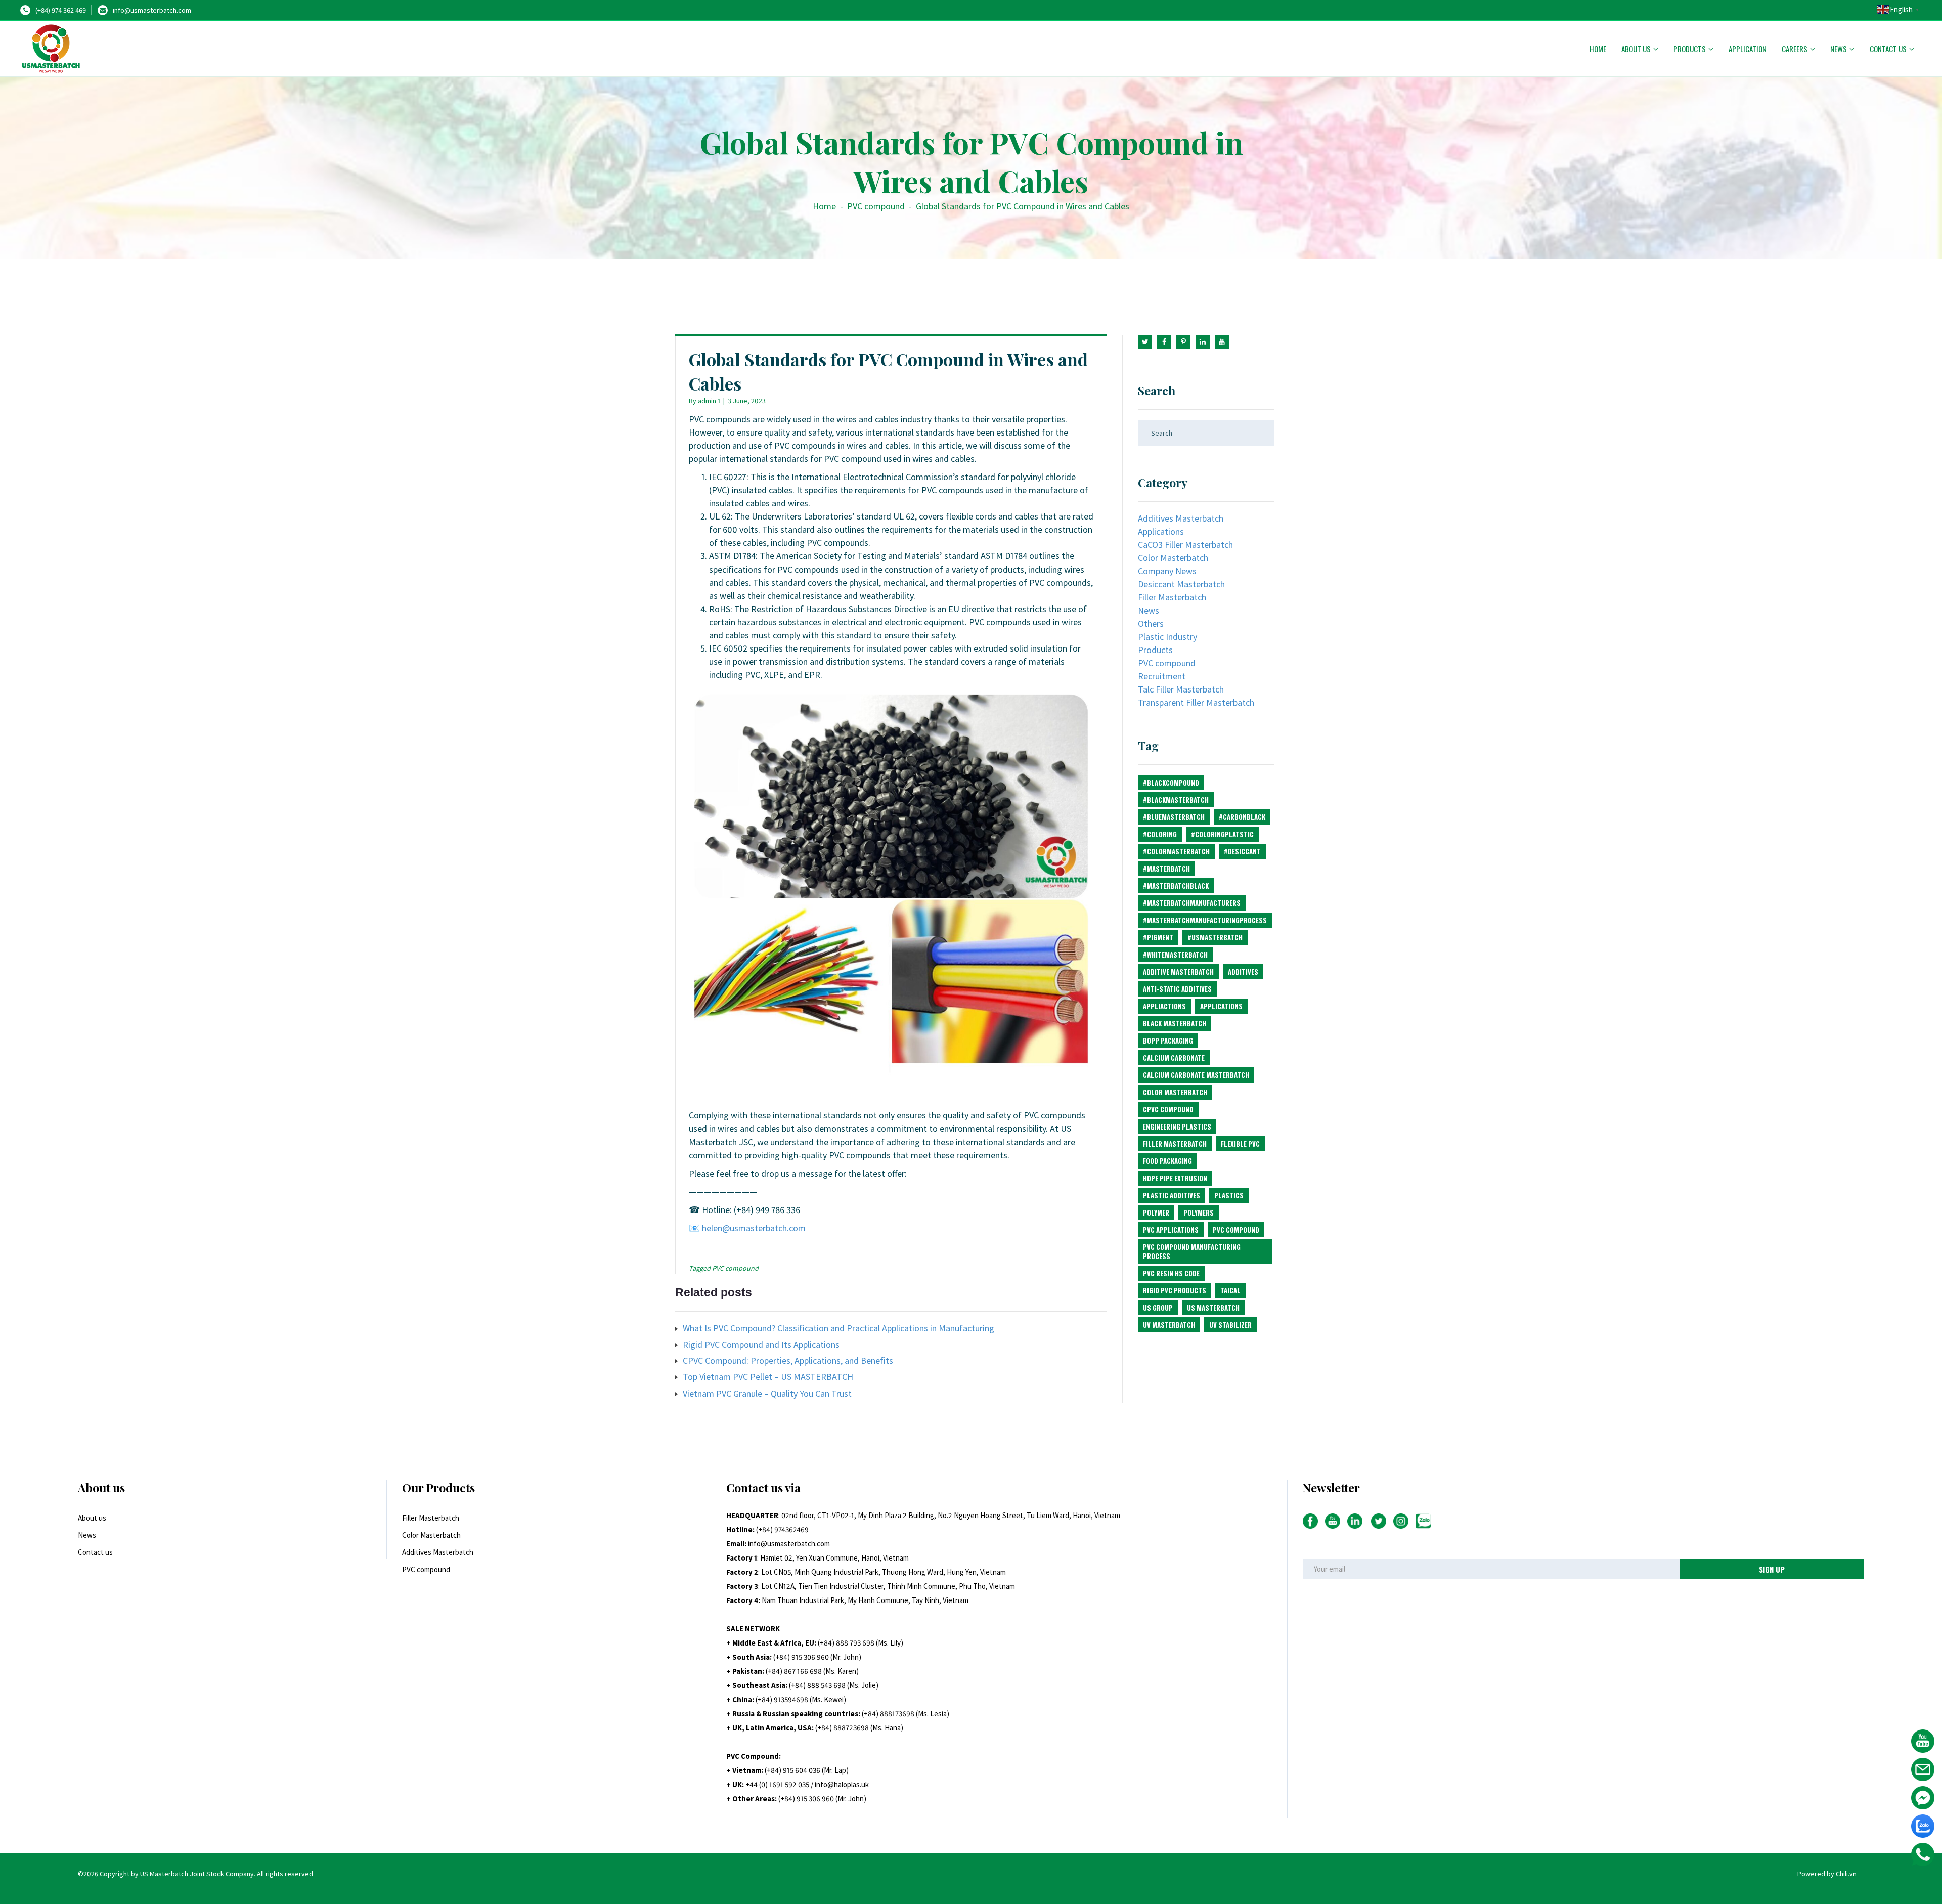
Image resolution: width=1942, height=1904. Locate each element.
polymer (1156, 1213)
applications (1221, 1006)
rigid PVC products (1175, 1290)
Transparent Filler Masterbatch (1196, 702)
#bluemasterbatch (1174, 817)
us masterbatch (1213, 1308)
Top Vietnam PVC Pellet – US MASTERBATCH (768, 1377)
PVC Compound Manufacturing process (1192, 1251)
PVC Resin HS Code (1171, 1273)
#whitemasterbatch (1175, 955)
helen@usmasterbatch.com (754, 1228)
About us (1636, 49)
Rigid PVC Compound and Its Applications (761, 1344)
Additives (1243, 972)
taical (1230, 1290)
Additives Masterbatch (1181, 518)
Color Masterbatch (1173, 558)
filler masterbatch (1175, 1144)
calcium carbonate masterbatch (1196, 1075)
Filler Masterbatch (1172, 597)
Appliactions (1164, 1006)
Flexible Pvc (1240, 1144)
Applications (1161, 531)
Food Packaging (1167, 1161)
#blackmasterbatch (1176, 800)
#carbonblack (1242, 817)
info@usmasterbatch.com (152, 10)
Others (1151, 623)
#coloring (1160, 834)
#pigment (1158, 937)
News (1839, 49)
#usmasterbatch (1215, 937)
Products (1690, 49)
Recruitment (1162, 676)
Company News (1167, 571)
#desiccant (1242, 851)
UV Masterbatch (1169, 1325)
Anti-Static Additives (1177, 989)
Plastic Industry (1167, 637)
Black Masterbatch (1175, 1023)
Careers (1795, 49)
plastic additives (1172, 1195)
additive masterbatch (1178, 972)
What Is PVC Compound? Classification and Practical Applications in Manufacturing (838, 1328)
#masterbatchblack (1176, 886)
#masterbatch (1166, 869)
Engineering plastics (1177, 1127)
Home (1598, 49)
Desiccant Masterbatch (1181, 584)
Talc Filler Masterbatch (1181, 689)
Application (1748, 49)
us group (1158, 1308)
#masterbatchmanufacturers (1192, 903)
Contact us (1888, 49)
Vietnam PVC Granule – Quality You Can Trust (767, 1393)
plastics (1229, 1195)
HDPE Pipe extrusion (1175, 1178)
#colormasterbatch (1176, 851)
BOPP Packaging (1168, 1041)
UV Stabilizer (1230, 1325)
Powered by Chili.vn (1827, 1874)
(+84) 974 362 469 (61, 10)
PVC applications (1171, 1230)
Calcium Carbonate (1174, 1058)
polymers (1199, 1213)
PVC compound (876, 206)
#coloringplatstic (1222, 834)
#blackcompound (1171, 783)
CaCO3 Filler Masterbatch (1185, 545)
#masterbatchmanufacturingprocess (1205, 920)
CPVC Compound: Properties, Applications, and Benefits (788, 1360)
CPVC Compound (1168, 1109)
